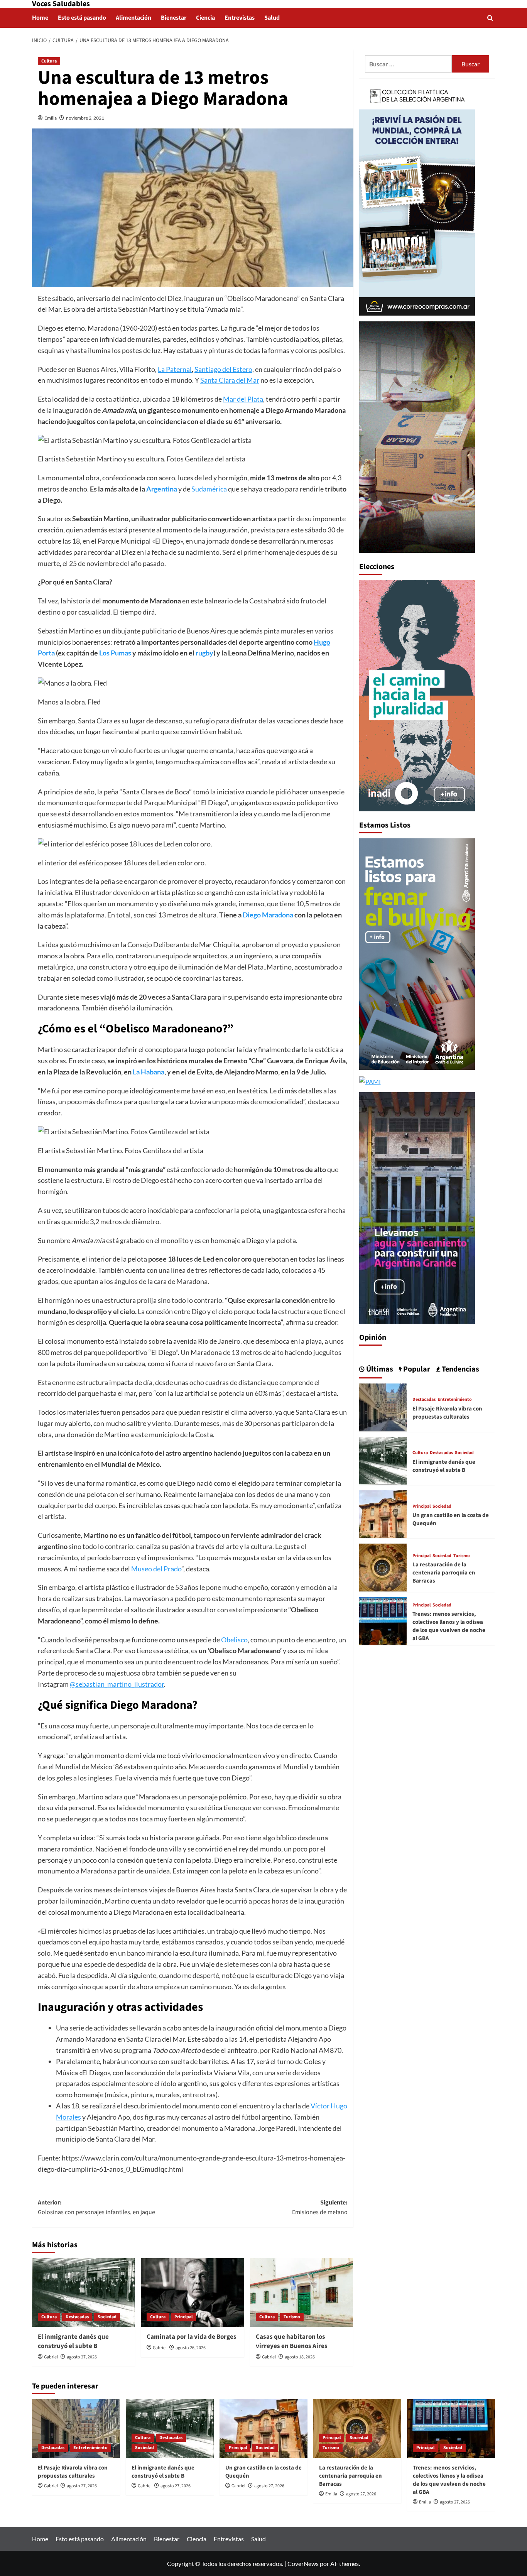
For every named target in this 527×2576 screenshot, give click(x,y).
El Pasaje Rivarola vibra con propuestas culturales (447, 1412)
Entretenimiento (455, 1399)
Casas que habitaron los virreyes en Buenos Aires (292, 2341)
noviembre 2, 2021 (85, 118)
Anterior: (96, 2208)
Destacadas (77, 2317)
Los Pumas (115, 653)
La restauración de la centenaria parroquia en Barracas (444, 1572)
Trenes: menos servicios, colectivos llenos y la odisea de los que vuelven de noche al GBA (449, 1626)
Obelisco (234, 1640)
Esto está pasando (82, 18)
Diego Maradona (268, 915)
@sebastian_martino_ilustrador (117, 1684)
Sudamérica (209, 489)
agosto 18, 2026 (300, 2357)
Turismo (292, 2317)
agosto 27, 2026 (82, 2357)
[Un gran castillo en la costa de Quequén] (383, 1513)
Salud (272, 18)
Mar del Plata (243, 399)
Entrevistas (240, 18)
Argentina (162, 489)
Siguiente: (320, 2208)
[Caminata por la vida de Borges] (192, 2292)
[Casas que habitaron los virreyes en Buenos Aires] (302, 2292)
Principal (183, 2317)
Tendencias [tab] (460, 1369)
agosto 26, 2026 (191, 2348)
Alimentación (133, 18)
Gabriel (51, 2357)
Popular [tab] (416, 1369)
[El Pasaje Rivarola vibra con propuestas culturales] (383, 1406)
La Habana (149, 1072)
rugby (204, 653)
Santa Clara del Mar (230, 380)
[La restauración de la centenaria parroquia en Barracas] (383, 1567)
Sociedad (107, 2317)
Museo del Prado (156, 1569)
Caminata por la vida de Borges (192, 2337)
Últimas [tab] (379, 1369)
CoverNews (303, 2563)
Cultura (49, 61)
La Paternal (175, 369)
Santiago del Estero (223, 369)
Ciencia (205, 18)
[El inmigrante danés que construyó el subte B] (84, 2292)
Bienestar (174, 18)
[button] (490, 18)
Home (40, 18)
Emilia (51, 118)
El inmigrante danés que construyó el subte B (73, 2341)
